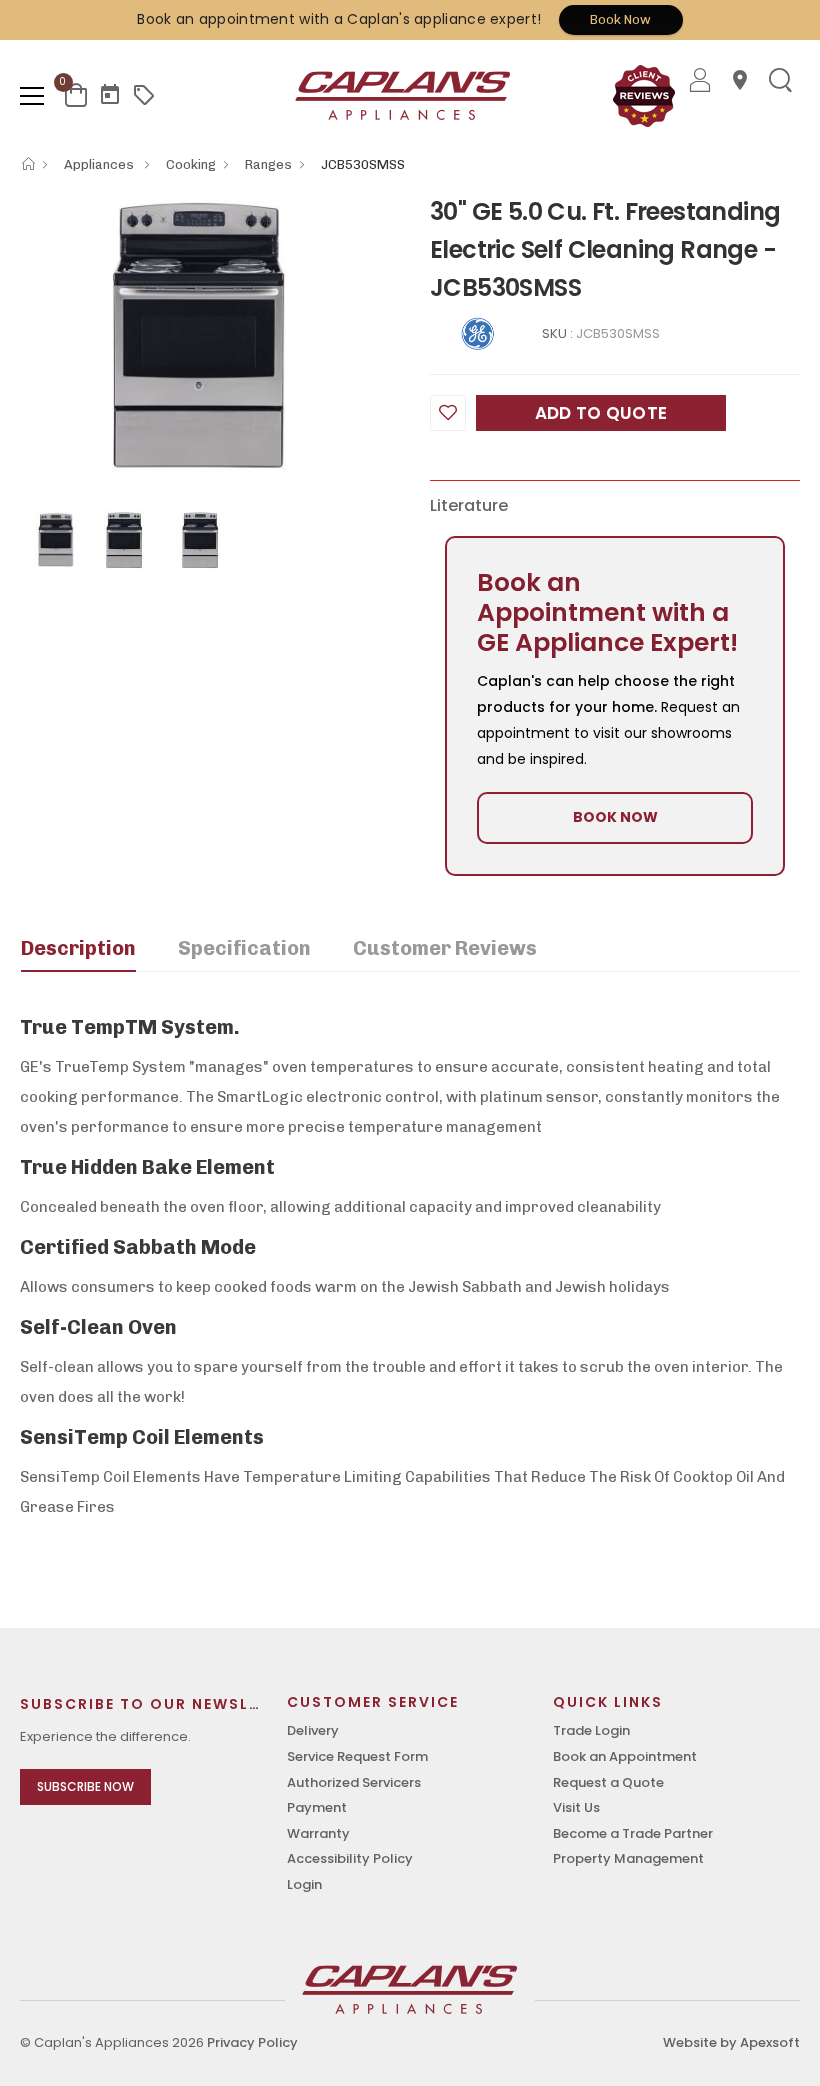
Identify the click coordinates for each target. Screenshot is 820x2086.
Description (78, 948)
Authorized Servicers (354, 1782)
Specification (244, 948)
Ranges (268, 164)
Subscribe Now (85, 1786)
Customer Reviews (445, 948)
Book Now (620, 19)
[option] (210, 333)
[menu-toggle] (32, 96)
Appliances (100, 164)
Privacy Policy (252, 2042)
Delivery (313, 1730)
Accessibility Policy (350, 1858)
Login (304, 1884)
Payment (317, 1807)
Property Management (628, 1858)
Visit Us (576, 1807)
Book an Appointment (625, 1756)
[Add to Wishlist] (448, 413)
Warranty (318, 1833)
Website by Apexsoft (731, 2042)
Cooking (191, 164)
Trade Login (591, 1730)
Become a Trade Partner (633, 1833)
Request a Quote (608, 1782)
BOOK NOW (615, 817)
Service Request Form (357, 1756)
